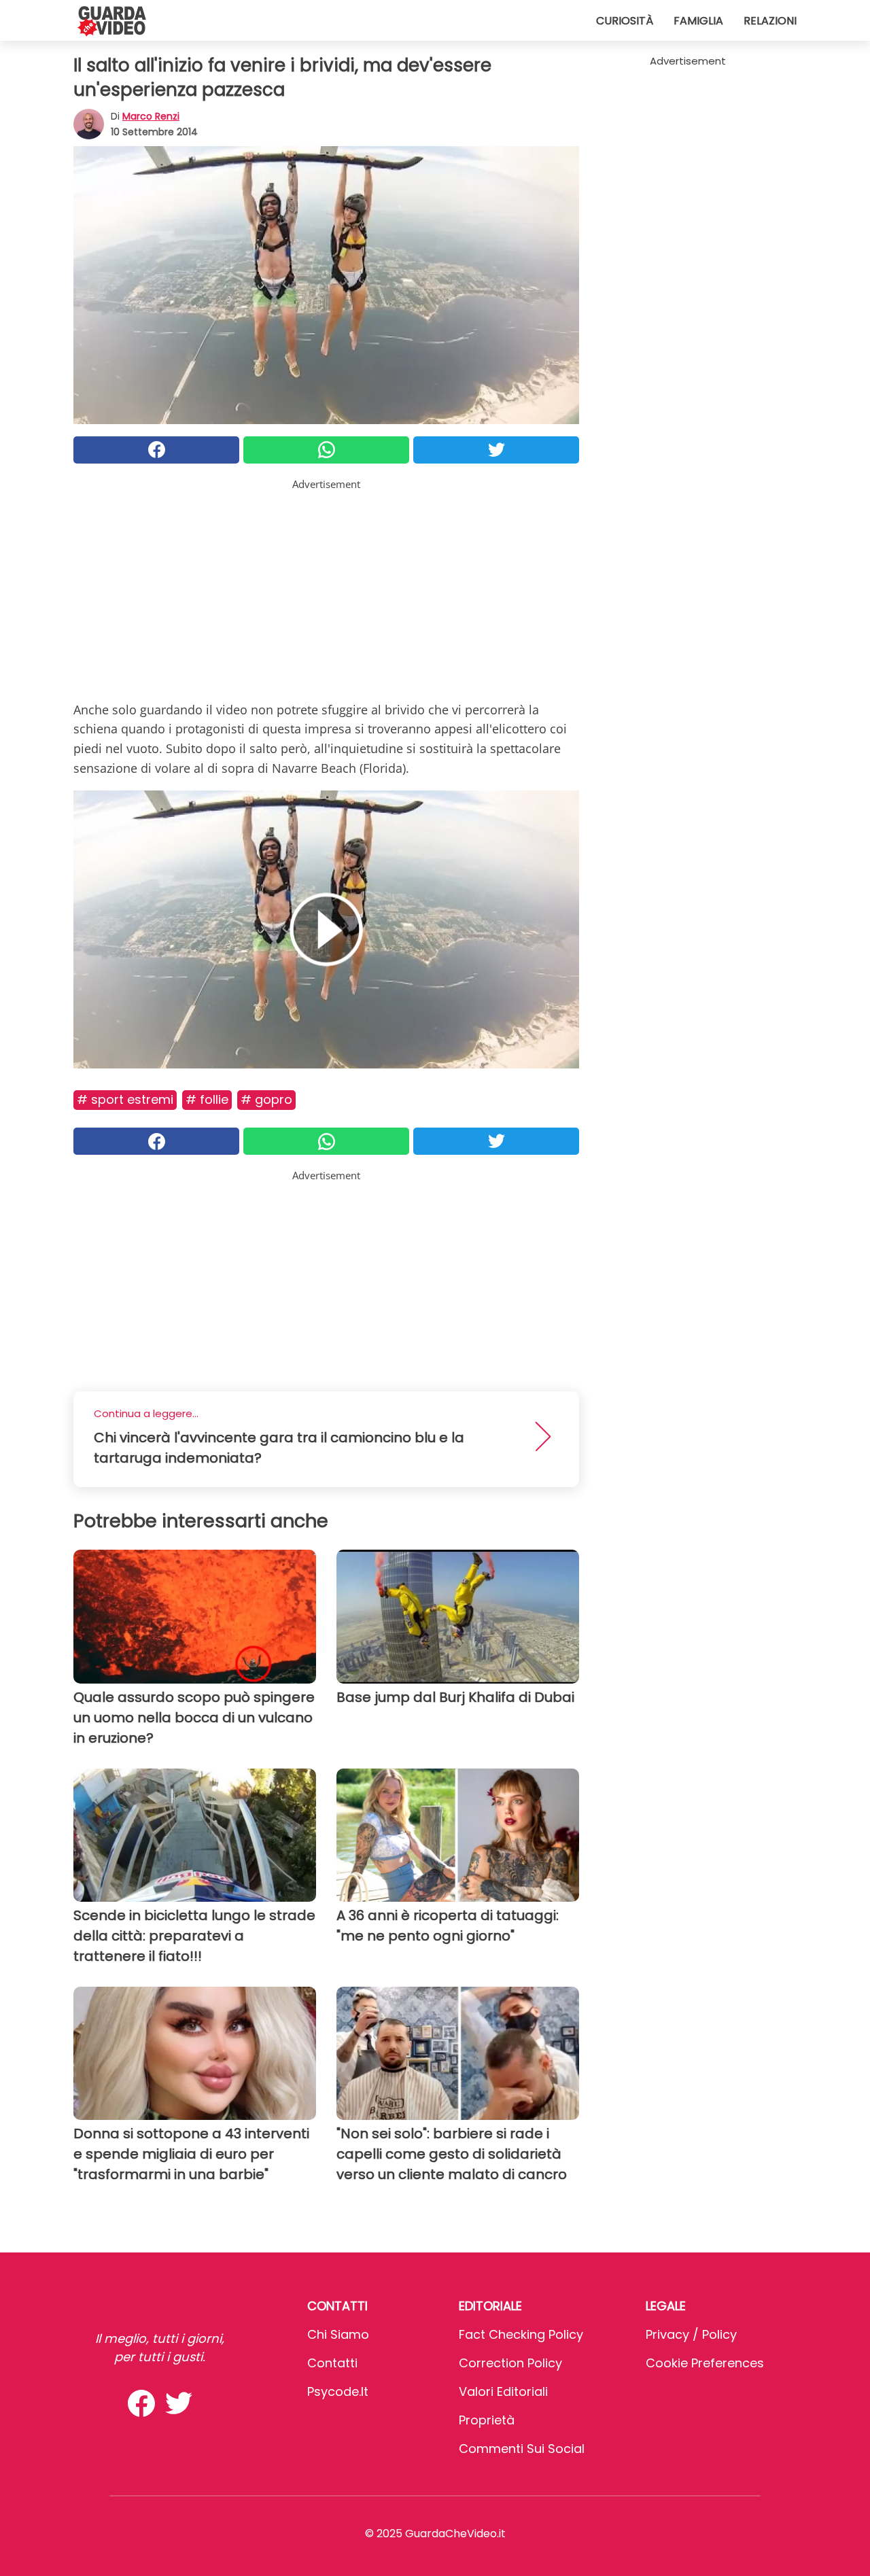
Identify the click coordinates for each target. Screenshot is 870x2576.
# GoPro (266, 1099)
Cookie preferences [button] (705, 2363)
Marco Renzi (151, 116)
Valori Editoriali (503, 2391)
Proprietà (487, 2420)
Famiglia (698, 21)
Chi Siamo (338, 2334)
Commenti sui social (522, 2449)
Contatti (332, 2363)
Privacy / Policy (691, 2334)
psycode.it (338, 2391)
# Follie (207, 1099)
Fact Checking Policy (521, 2334)
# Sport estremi (125, 1099)
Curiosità (625, 21)
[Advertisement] (326, 587)
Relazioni (770, 21)
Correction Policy (510, 2363)
